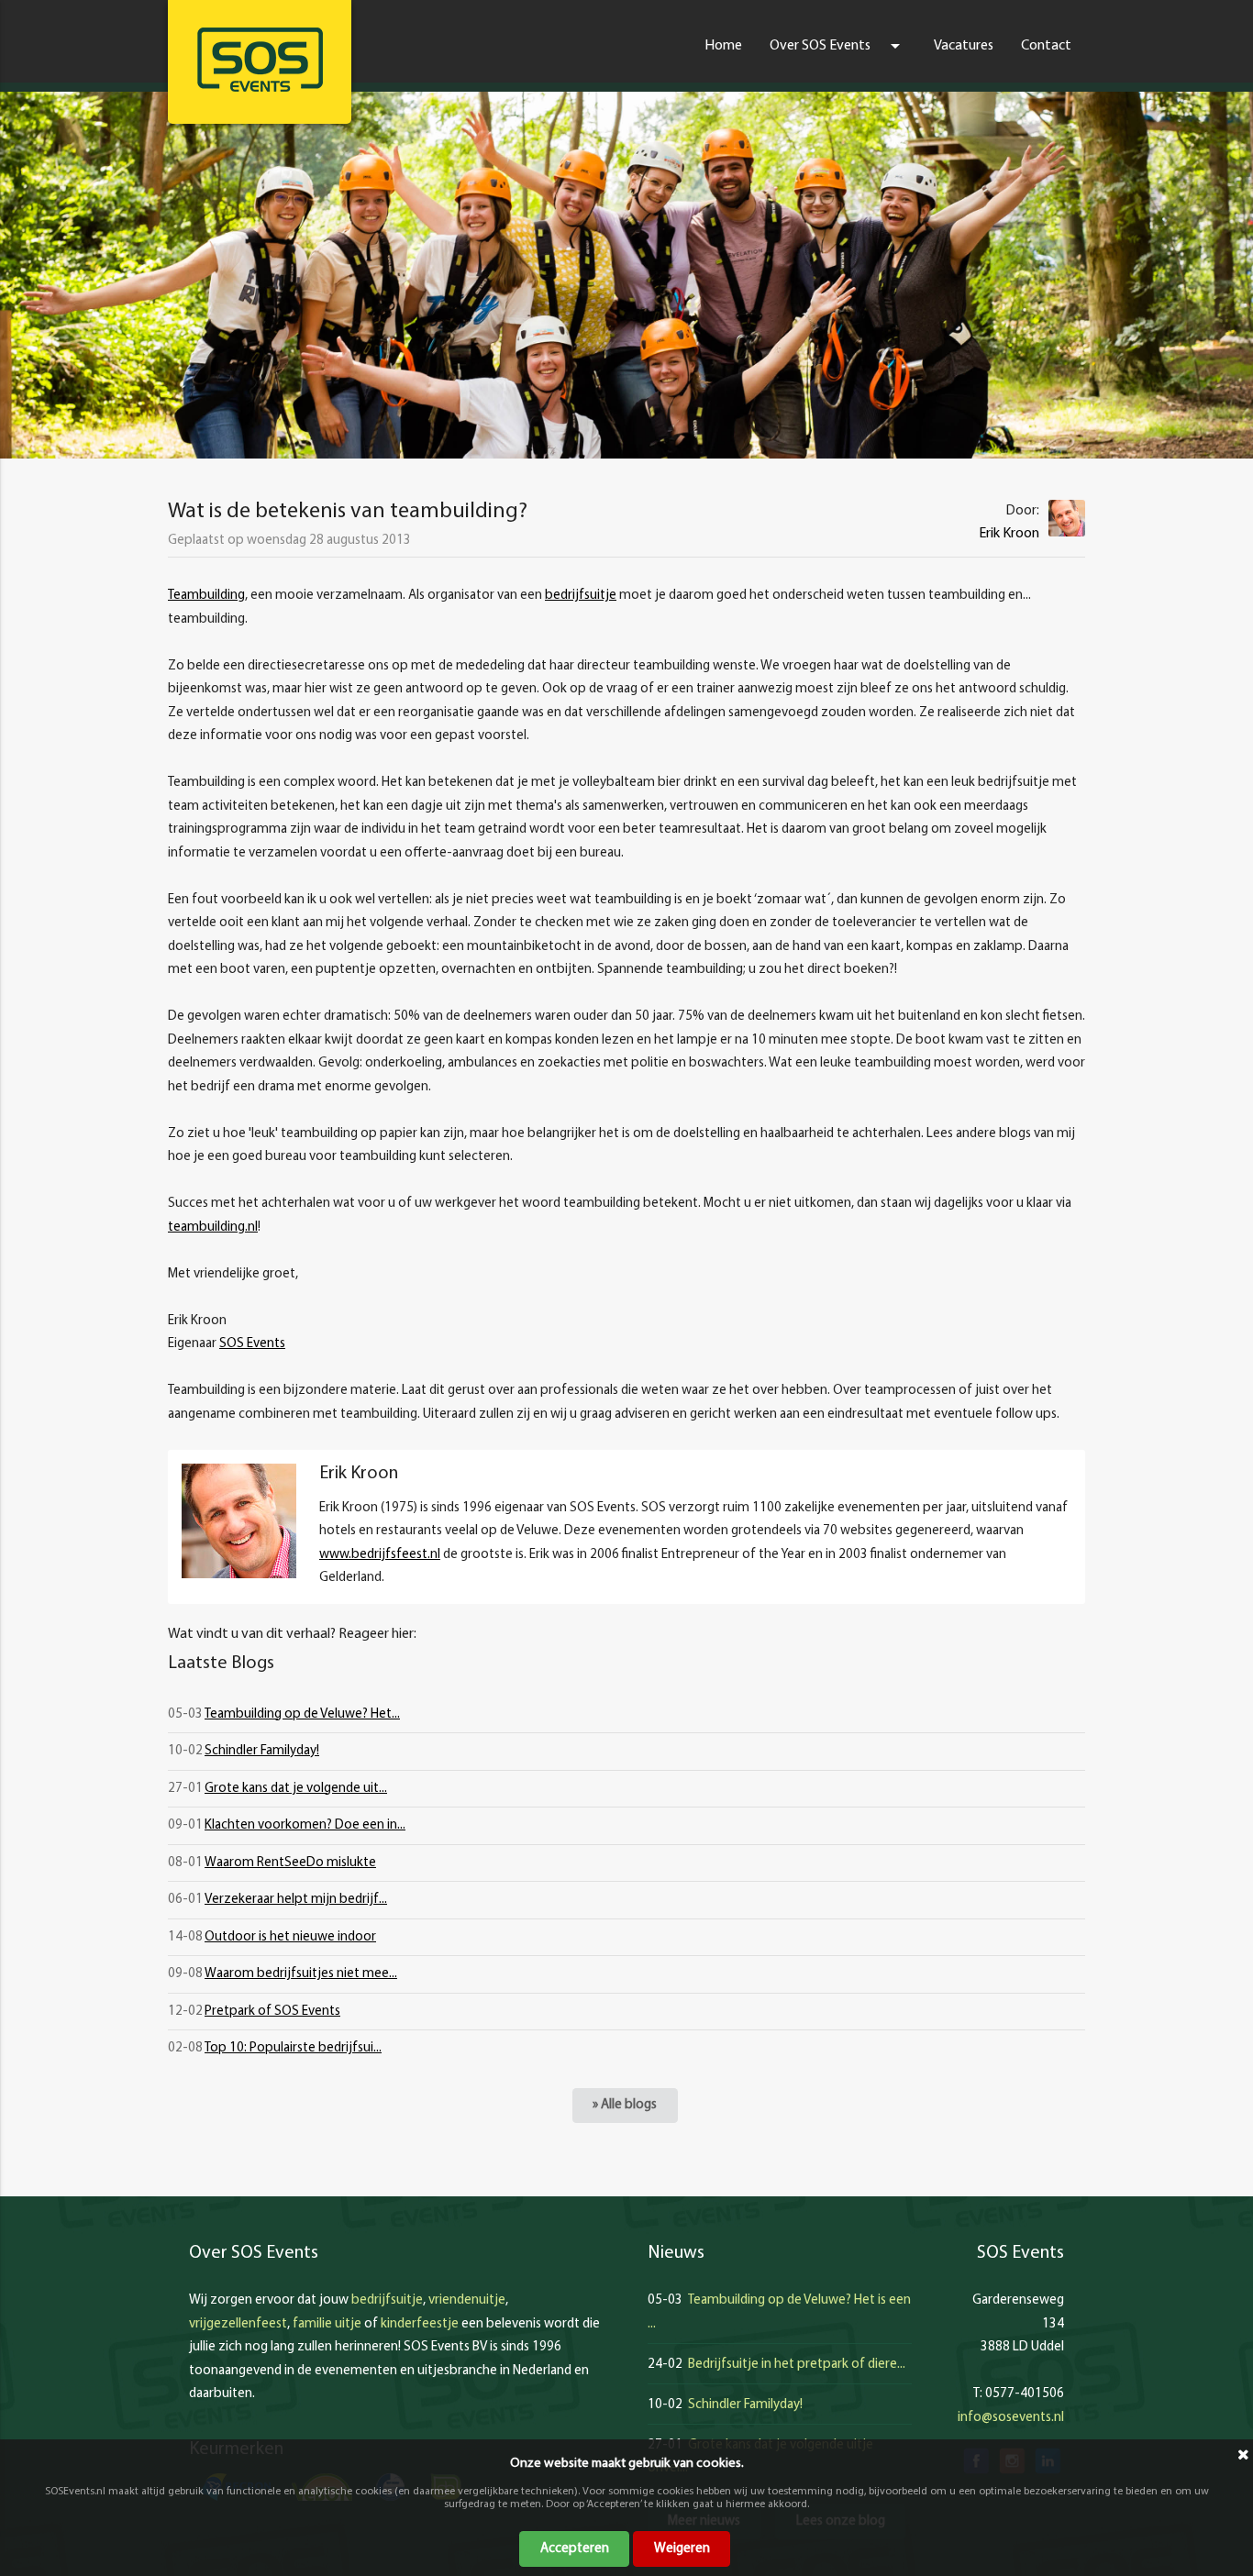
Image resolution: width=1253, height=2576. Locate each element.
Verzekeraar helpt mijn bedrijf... (296, 1900)
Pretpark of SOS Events (272, 2012)
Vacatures (964, 46)
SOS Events (252, 1344)
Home (723, 46)
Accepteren (575, 2549)
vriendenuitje (467, 2300)
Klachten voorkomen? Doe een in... (305, 1825)
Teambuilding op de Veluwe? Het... (302, 1714)
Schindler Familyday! (262, 1751)
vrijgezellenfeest (238, 2324)
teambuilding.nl (213, 1227)
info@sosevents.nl (1011, 2418)
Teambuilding (206, 596)
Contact (1046, 46)
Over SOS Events (838, 46)
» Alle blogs (625, 2105)
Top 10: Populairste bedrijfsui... (293, 2048)
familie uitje (327, 2324)
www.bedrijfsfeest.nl (380, 1555)
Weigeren (682, 2549)
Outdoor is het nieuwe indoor (290, 1937)
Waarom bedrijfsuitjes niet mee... (301, 1974)
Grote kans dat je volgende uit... (296, 1789)
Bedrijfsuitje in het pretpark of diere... (797, 2365)
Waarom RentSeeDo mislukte (290, 1863)
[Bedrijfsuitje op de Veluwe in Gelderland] (260, 60)
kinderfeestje (420, 2324)
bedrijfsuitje (581, 596)
